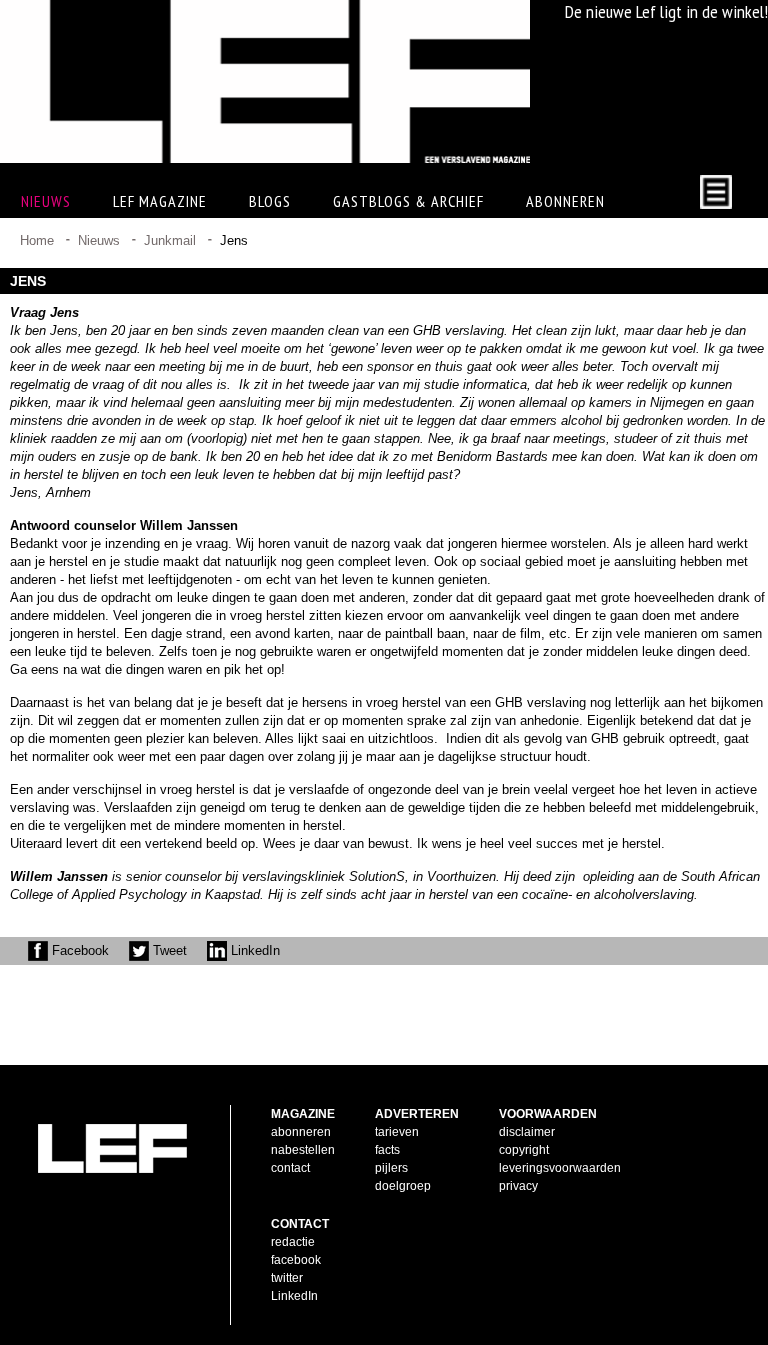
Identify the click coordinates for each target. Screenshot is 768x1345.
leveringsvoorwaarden (560, 1168)
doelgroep (403, 1186)
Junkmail (170, 240)
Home (37, 240)
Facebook (78, 950)
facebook (296, 1260)
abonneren (301, 1132)
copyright (524, 1150)
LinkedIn (253, 950)
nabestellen (303, 1150)
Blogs (270, 201)
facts (387, 1150)
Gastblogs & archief (408, 201)
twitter (287, 1278)
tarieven (397, 1132)
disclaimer (527, 1132)
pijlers (391, 1168)
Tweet (168, 950)
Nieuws (99, 240)
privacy (518, 1186)
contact (290, 1168)
